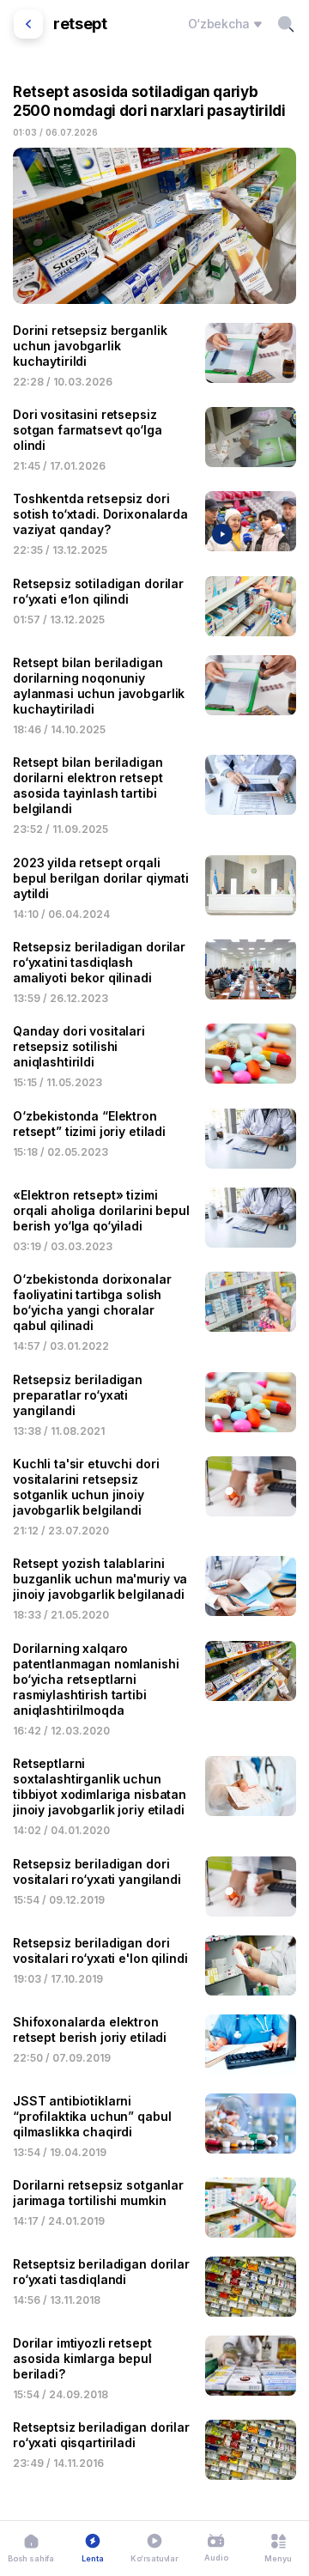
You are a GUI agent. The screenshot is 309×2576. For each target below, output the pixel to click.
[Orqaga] (28, 24)
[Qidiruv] (286, 24)
